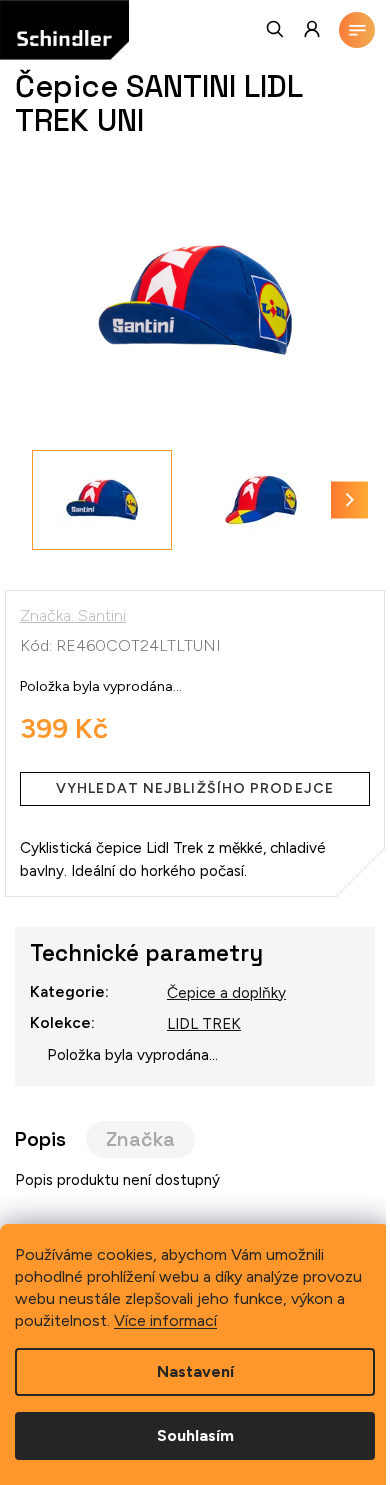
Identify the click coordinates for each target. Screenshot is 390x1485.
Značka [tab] (140, 1139)
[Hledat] (276, 29)
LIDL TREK (204, 1023)
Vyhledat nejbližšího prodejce (195, 788)
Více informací (165, 1320)
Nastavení (195, 1371)
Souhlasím (195, 1435)
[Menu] (357, 30)
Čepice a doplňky (226, 992)
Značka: (73, 615)
